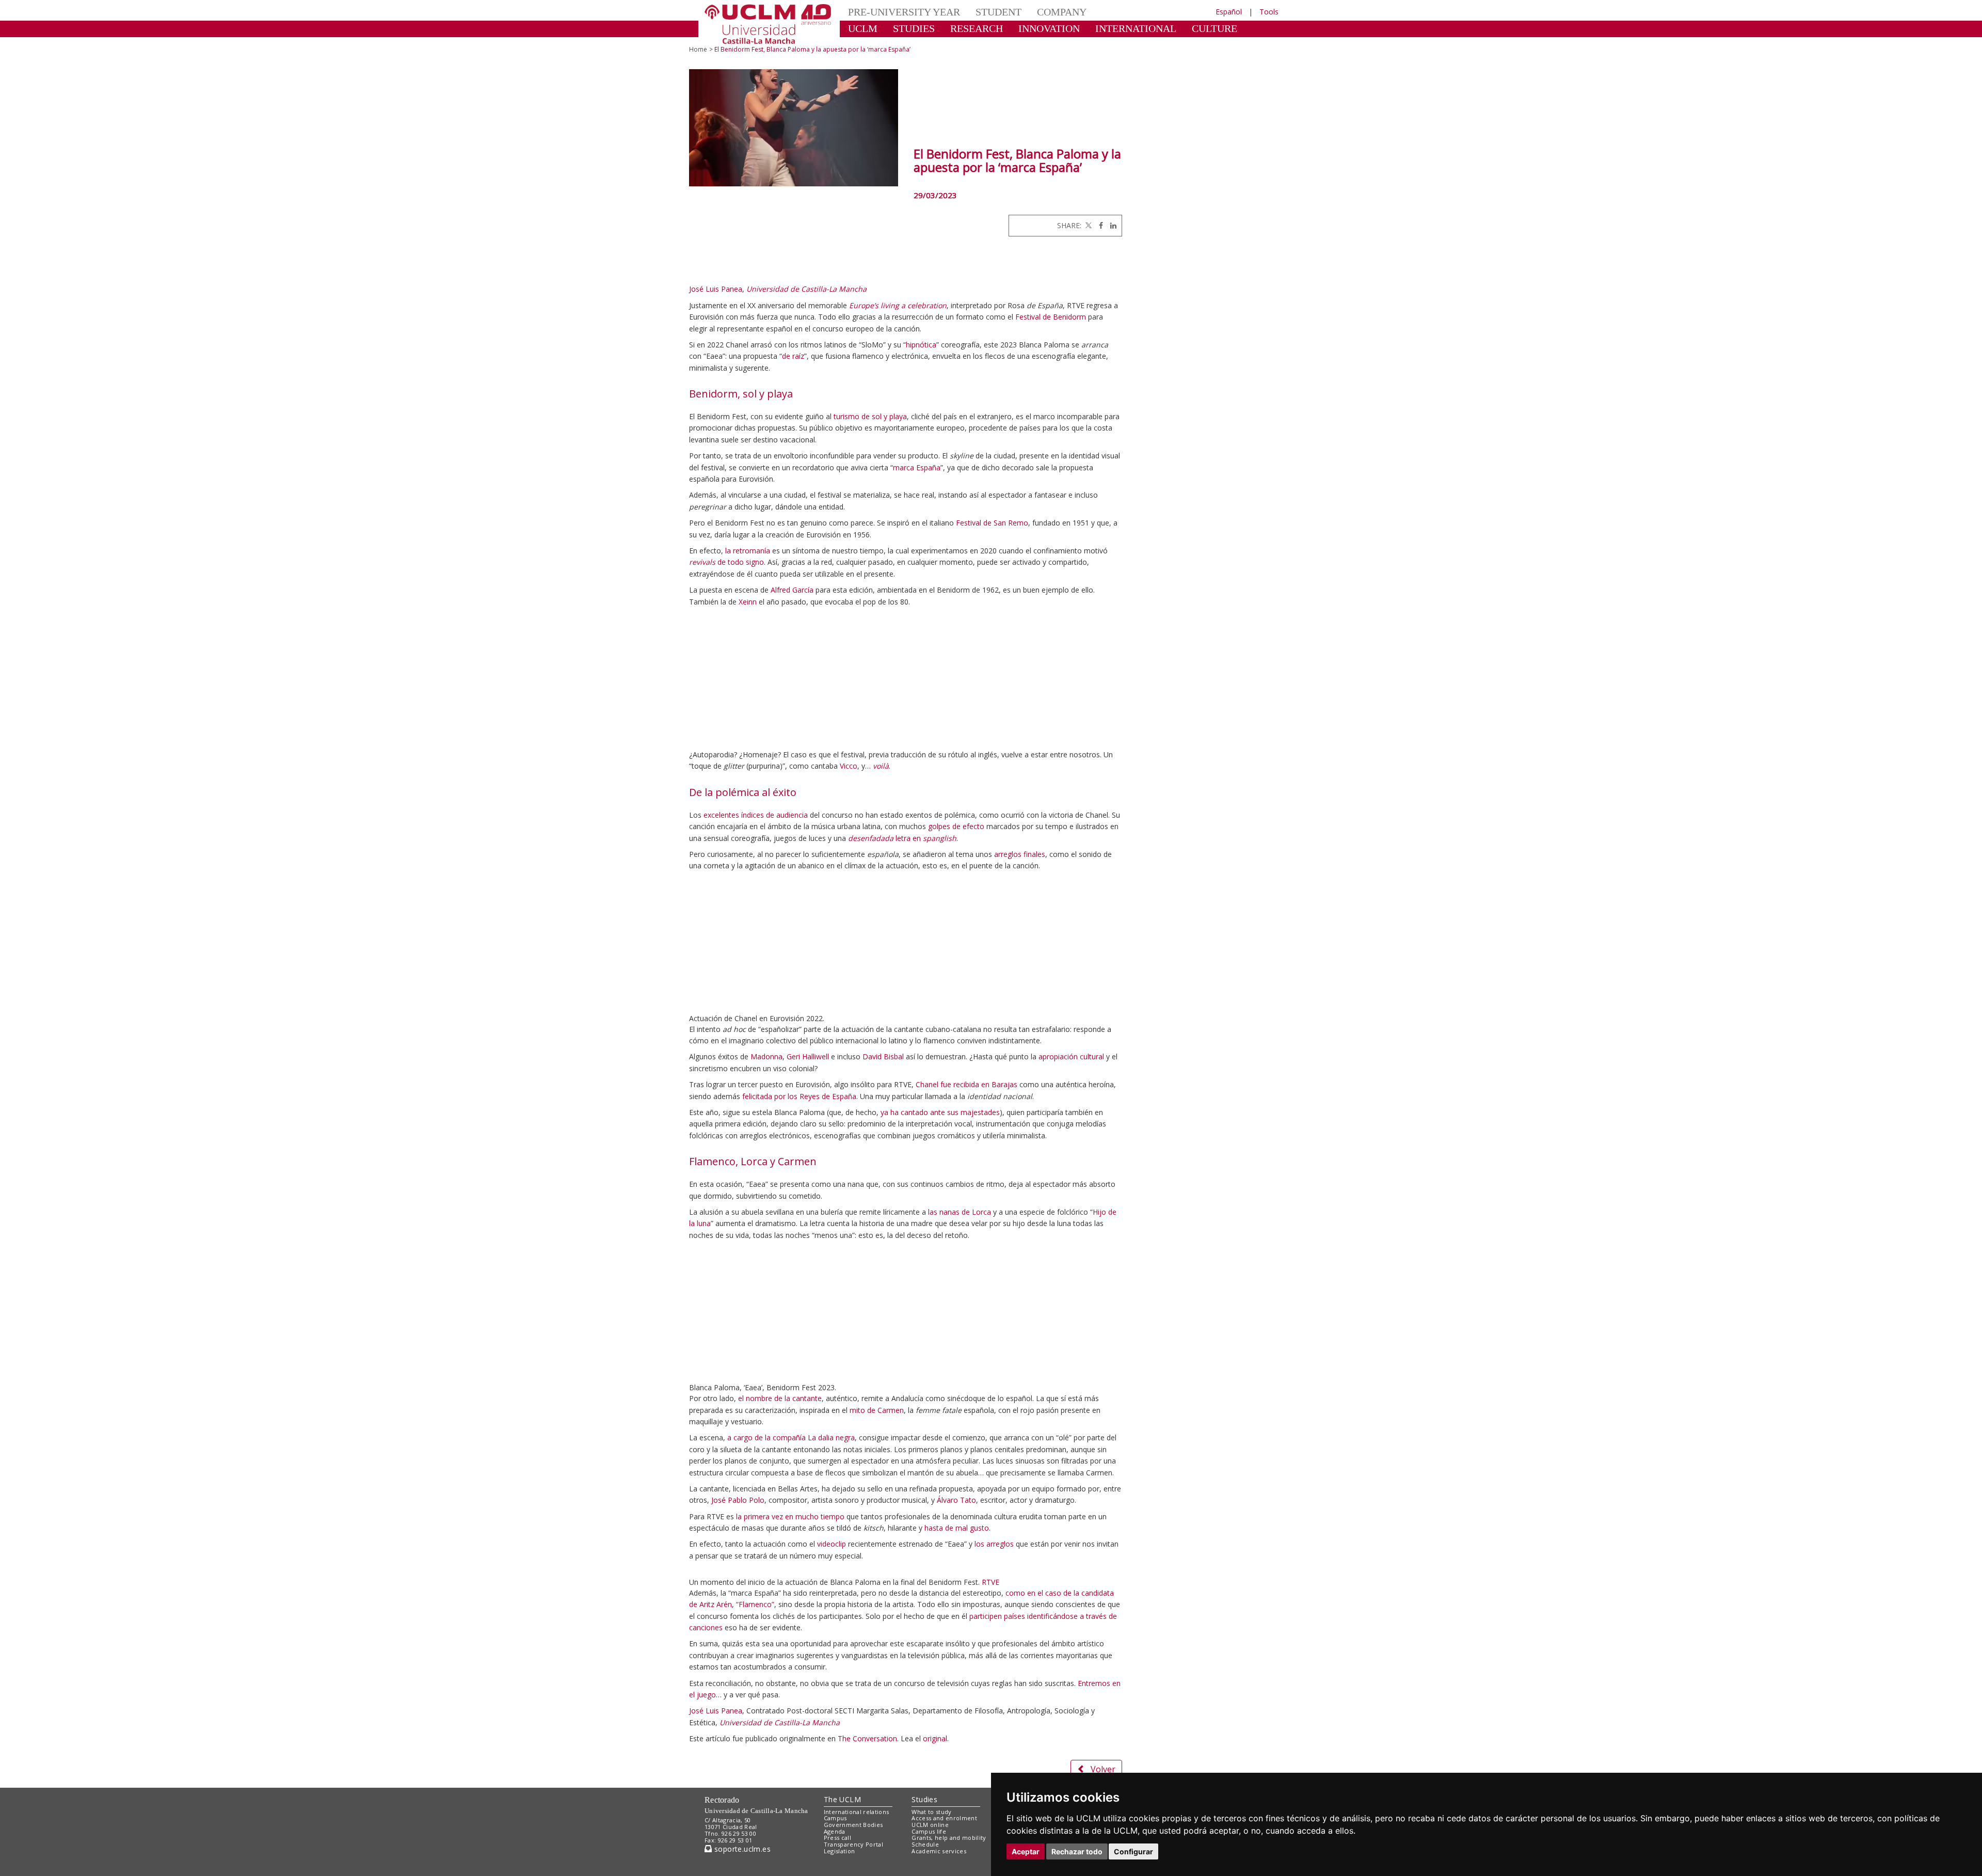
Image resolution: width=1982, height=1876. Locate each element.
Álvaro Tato (956, 1500)
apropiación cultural (1071, 1056)
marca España (917, 467)
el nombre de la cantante (780, 1398)
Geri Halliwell (808, 1056)
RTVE (990, 1780)
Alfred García (792, 590)
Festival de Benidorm (1051, 317)
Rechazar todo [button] (1077, 1851)
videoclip (832, 1544)
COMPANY (1037, 12)
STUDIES (905, 28)
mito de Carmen (877, 1410)
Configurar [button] (1133, 1851)
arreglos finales (1020, 854)
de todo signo (726, 562)
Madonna (766, 1056)
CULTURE (1169, 28)
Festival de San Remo (992, 523)
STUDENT (981, 12)
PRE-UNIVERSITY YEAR (897, 12)
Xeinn (748, 602)
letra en (902, 838)
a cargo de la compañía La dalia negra (791, 1437)
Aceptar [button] (1026, 1851)
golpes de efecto (956, 826)
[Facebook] (1098, 225)
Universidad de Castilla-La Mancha (806, 289)
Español (1229, 12)
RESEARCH (962, 28)
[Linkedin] (1111, 225)
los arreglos (994, 1544)
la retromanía (748, 551)
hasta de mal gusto (957, 1528)
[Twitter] (1088, 225)
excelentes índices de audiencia (756, 815)
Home (698, 49)
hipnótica (921, 345)
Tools (1269, 12)
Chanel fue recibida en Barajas (966, 1084)
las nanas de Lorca (960, 1212)
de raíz (793, 356)
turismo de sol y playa (870, 416)
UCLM (860, 28)
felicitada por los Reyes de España (799, 1096)
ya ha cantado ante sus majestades (940, 1112)
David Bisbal (883, 1056)
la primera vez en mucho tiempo (790, 1516)
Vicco (849, 766)
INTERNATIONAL (1101, 28)
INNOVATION (1027, 28)
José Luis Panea (716, 289)
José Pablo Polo (738, 1500)
